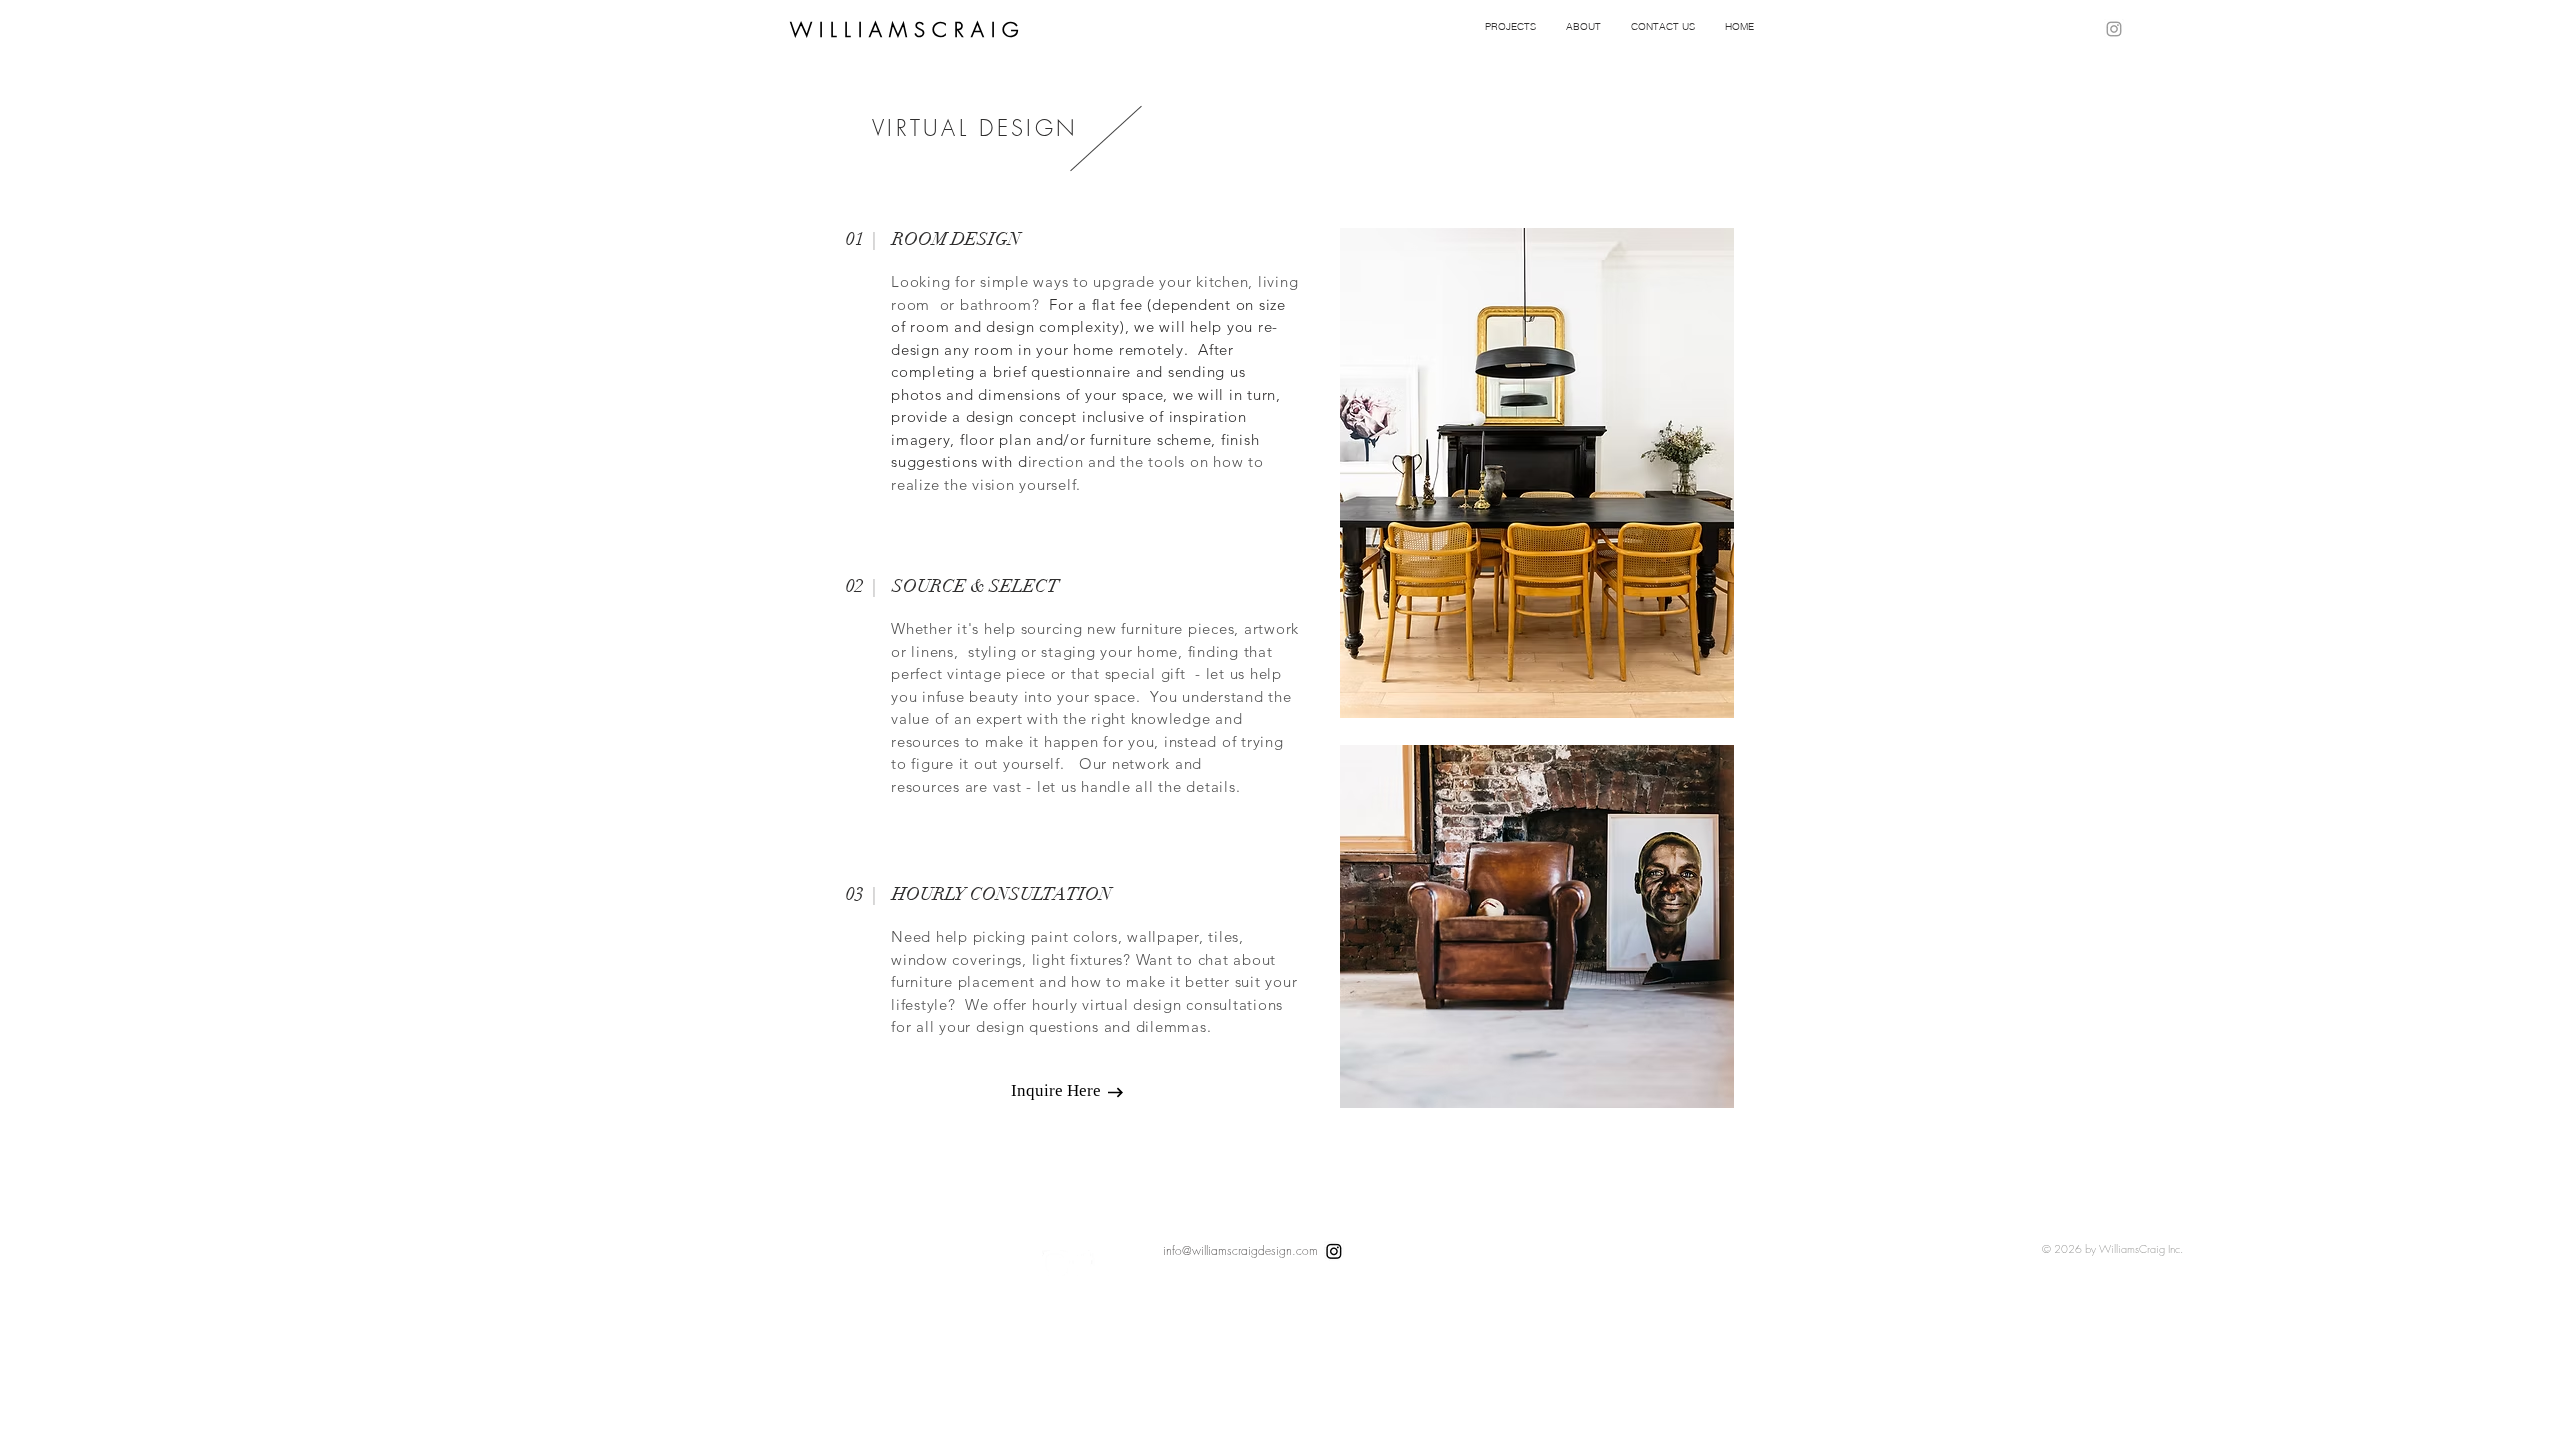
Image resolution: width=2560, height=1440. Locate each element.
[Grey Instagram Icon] (2114, 29)
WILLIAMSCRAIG (907, 29)
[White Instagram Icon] (1055, 1263)
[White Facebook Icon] (1082, 1263)
